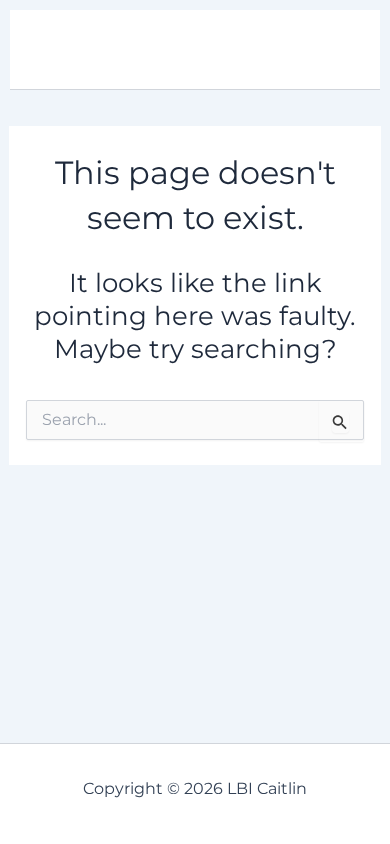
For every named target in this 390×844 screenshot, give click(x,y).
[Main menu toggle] (338, 50)
